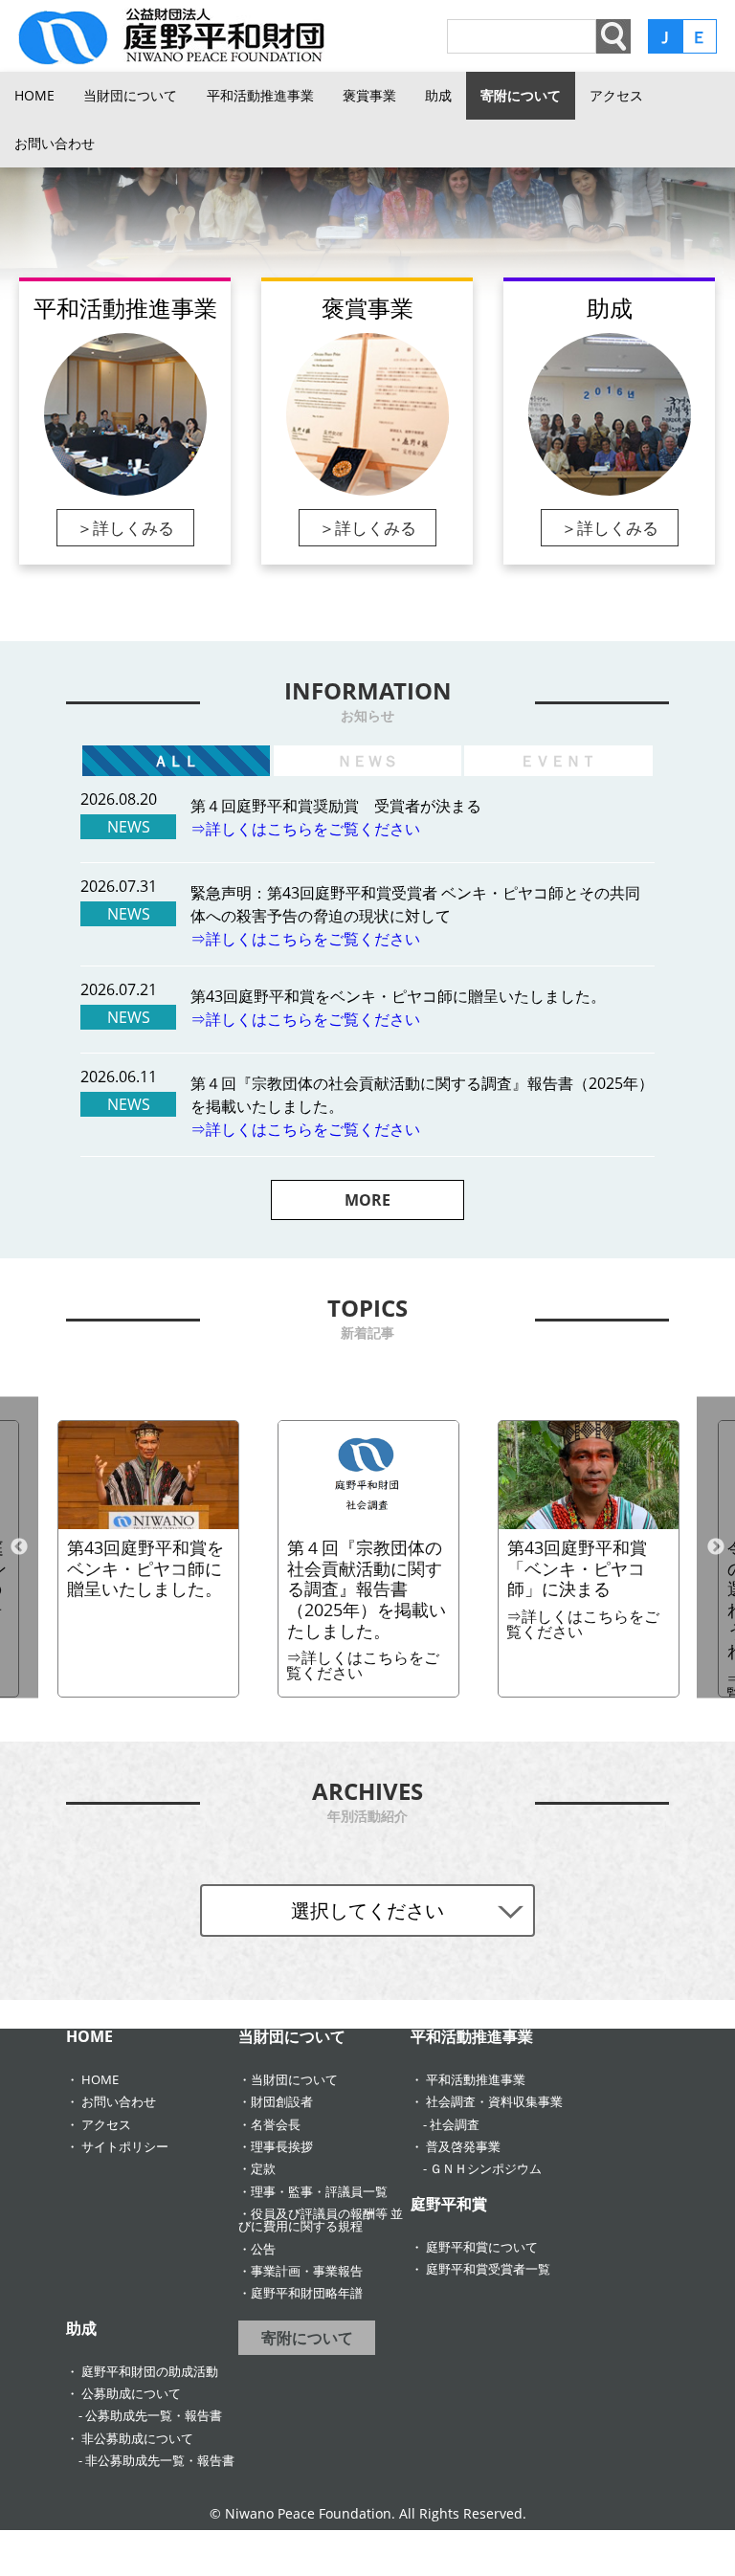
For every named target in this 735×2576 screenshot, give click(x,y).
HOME (34, 95)
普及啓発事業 (463, 2146)
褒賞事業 (369, 95)
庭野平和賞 (449, 2204)
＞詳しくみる (125, 528)
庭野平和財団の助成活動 (150, 2371)
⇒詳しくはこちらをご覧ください (305, 829)
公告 (263, 2249)
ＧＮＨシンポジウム (486, 2168)
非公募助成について (137, 2438)
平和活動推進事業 (260, 95)
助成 (438, 95)
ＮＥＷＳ (367, 761)
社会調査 (455, 2124)
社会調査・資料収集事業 (494, 2101)
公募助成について (131, 2393)
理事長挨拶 (282, 2146)
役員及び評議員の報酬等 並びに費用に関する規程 (321, 2220)
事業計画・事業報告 (307, 2271)
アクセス (616, 95)
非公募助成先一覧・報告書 (160, 2460)
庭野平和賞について (482, 2247)
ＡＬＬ (176, 761)
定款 (263, 2168)
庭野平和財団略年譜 (307, 2293)
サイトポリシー (125, 2146)
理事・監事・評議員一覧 (319, 2191)
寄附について (521, 95)
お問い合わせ (55, 143)
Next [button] (716, 1547)
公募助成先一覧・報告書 (154, 2415)
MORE (367, 1200)
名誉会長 (276, 2124)
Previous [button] (19, 1547)
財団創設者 (282, 2101)
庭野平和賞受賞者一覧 (488, 2269)
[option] (367, 226)
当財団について (130, 95)
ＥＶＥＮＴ (558, 761)
